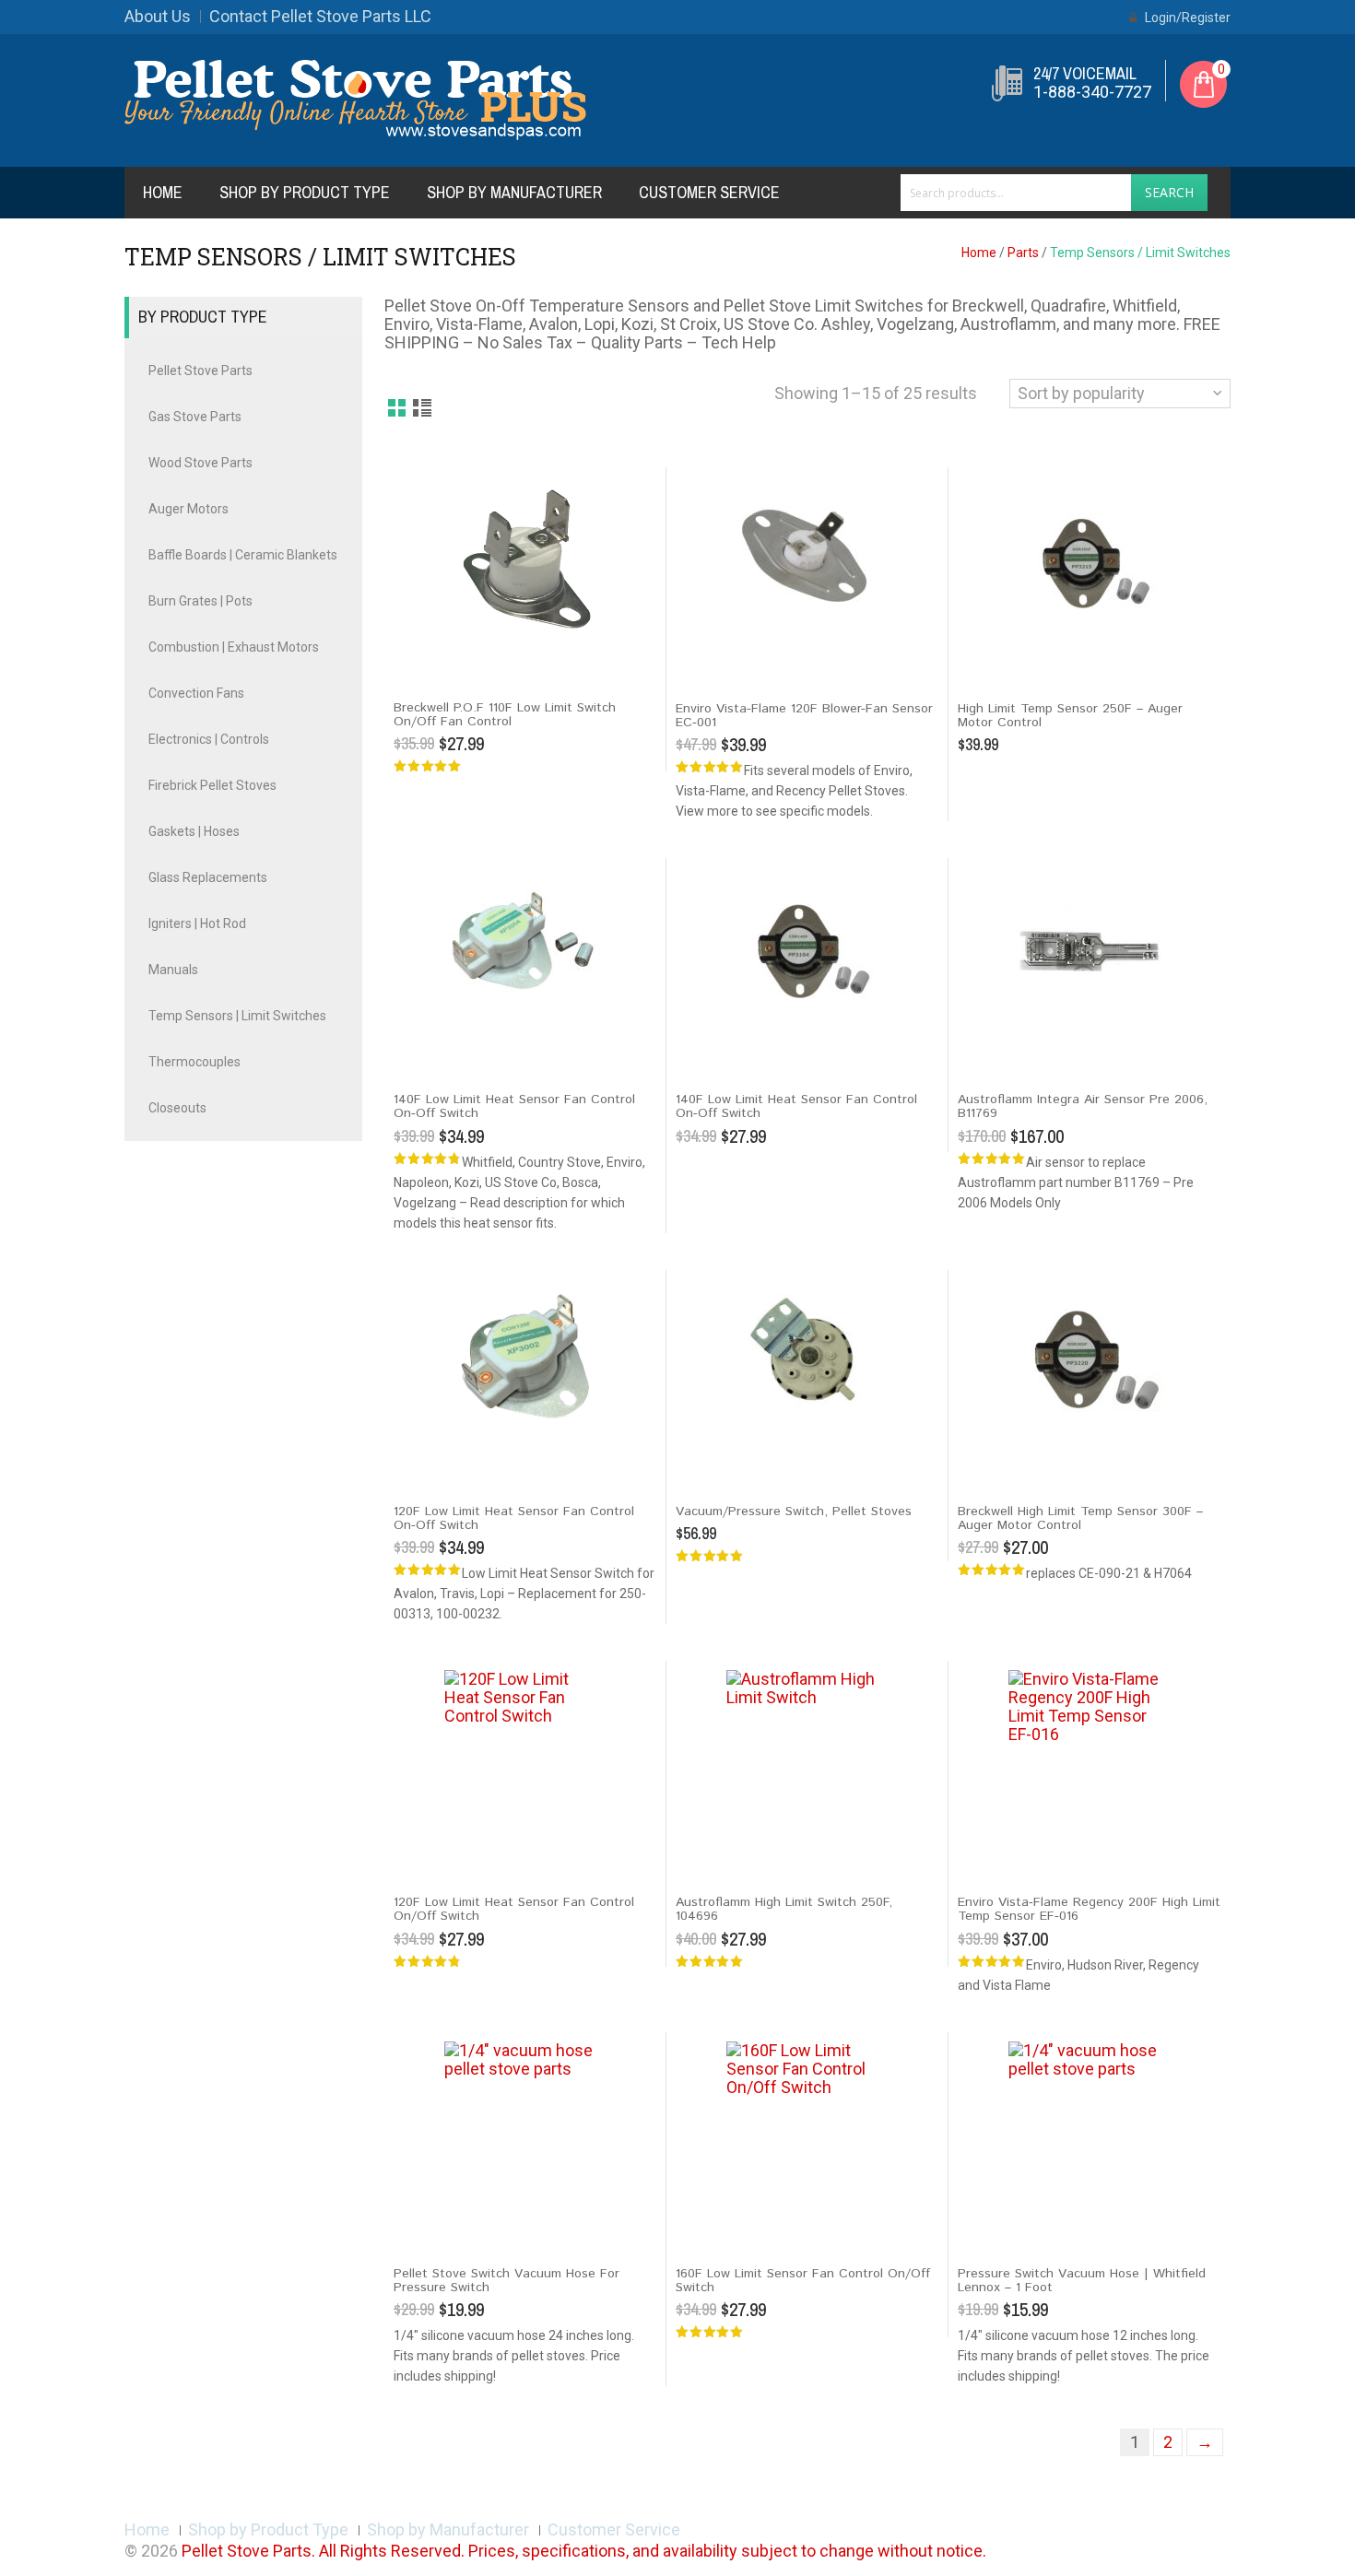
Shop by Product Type (305, 192)
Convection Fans (196, 693)
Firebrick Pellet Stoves (212, 785)
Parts (1023, 253)
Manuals (173, 970)
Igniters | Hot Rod (197, 923)
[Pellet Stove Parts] (355, 99)
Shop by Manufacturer (514, 192)
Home (163, 192)
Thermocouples (194, 1062)
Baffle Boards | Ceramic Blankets (243, 555)
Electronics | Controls (209, 739)
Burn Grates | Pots (200, 601)
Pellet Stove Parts (200, 371)
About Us (158, 16)
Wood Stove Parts (200, 463)
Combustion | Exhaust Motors (234, 647)
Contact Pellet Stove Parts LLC (320, 16)
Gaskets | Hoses (194, 831)
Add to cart (433, 653)
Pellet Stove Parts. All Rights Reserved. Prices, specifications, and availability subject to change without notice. (584, 2551)
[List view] (424, 409)
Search (1169, 192)
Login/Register (1186, 18)
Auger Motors (189, 509)
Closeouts (177, 1108)
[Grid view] (398, 409)
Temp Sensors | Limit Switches (237, 1016)
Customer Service (709, 192)
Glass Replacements (208, 877)
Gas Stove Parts (195, 417)
